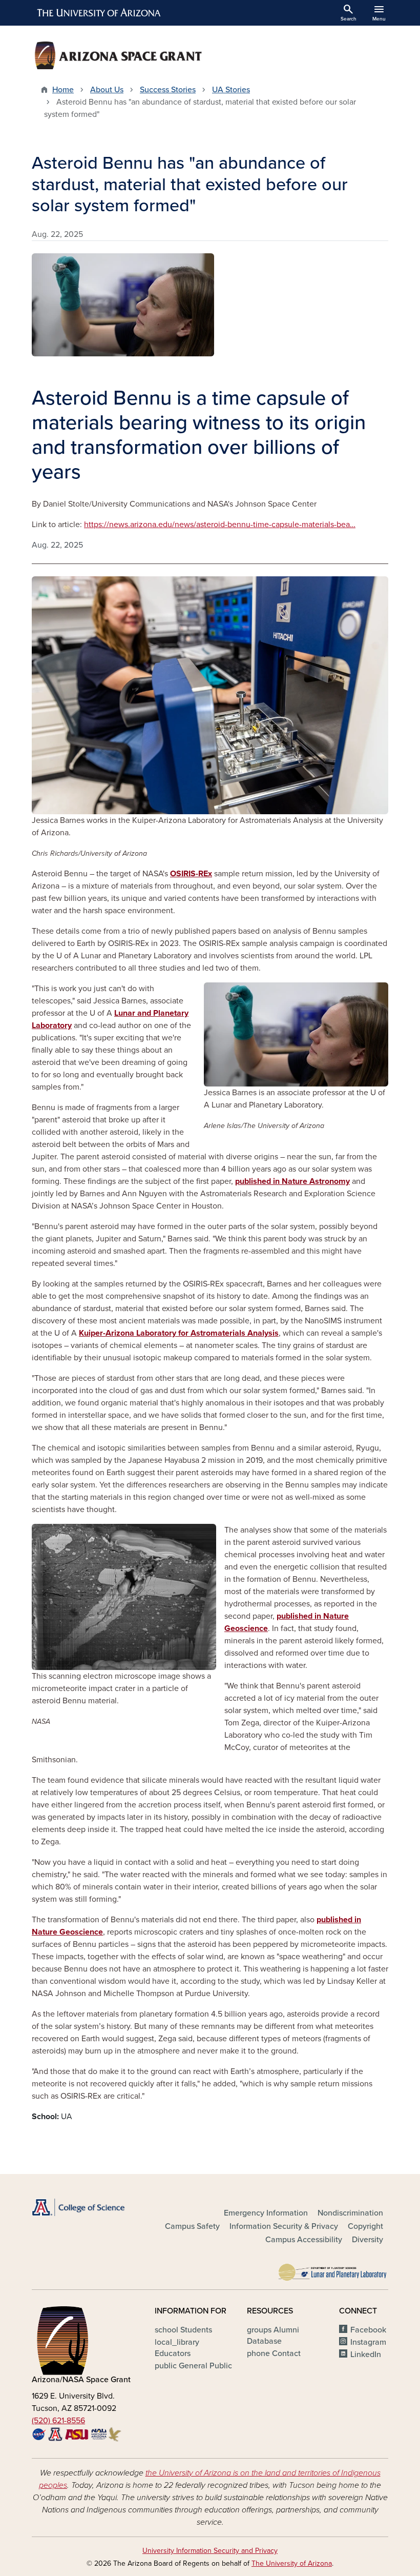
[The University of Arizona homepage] (99, 13)
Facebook (368, 2330)
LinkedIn (366, 2354)
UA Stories (231, 90)
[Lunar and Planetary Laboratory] (333, 2270)
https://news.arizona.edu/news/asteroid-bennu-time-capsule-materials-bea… (220, 525)
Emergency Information (266, 2213)
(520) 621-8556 (58, 2421)
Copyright (365, 2226)
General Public (193, 2366)
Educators (177, 2348)
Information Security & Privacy (284, 2226)
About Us (107, 90)
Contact (274, 2353)
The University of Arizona (292, 2563)
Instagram (368, 2342)
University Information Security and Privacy (210, 2551)
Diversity (367, 2240)
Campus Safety (192, 2226)
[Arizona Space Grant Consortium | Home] (118, 55)
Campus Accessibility (304, 2240)
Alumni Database (273, 2336)
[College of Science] (87, 2207)
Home (63, 90)
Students (183, 2330)
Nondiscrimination (350, 2213)
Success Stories (168, 90)
